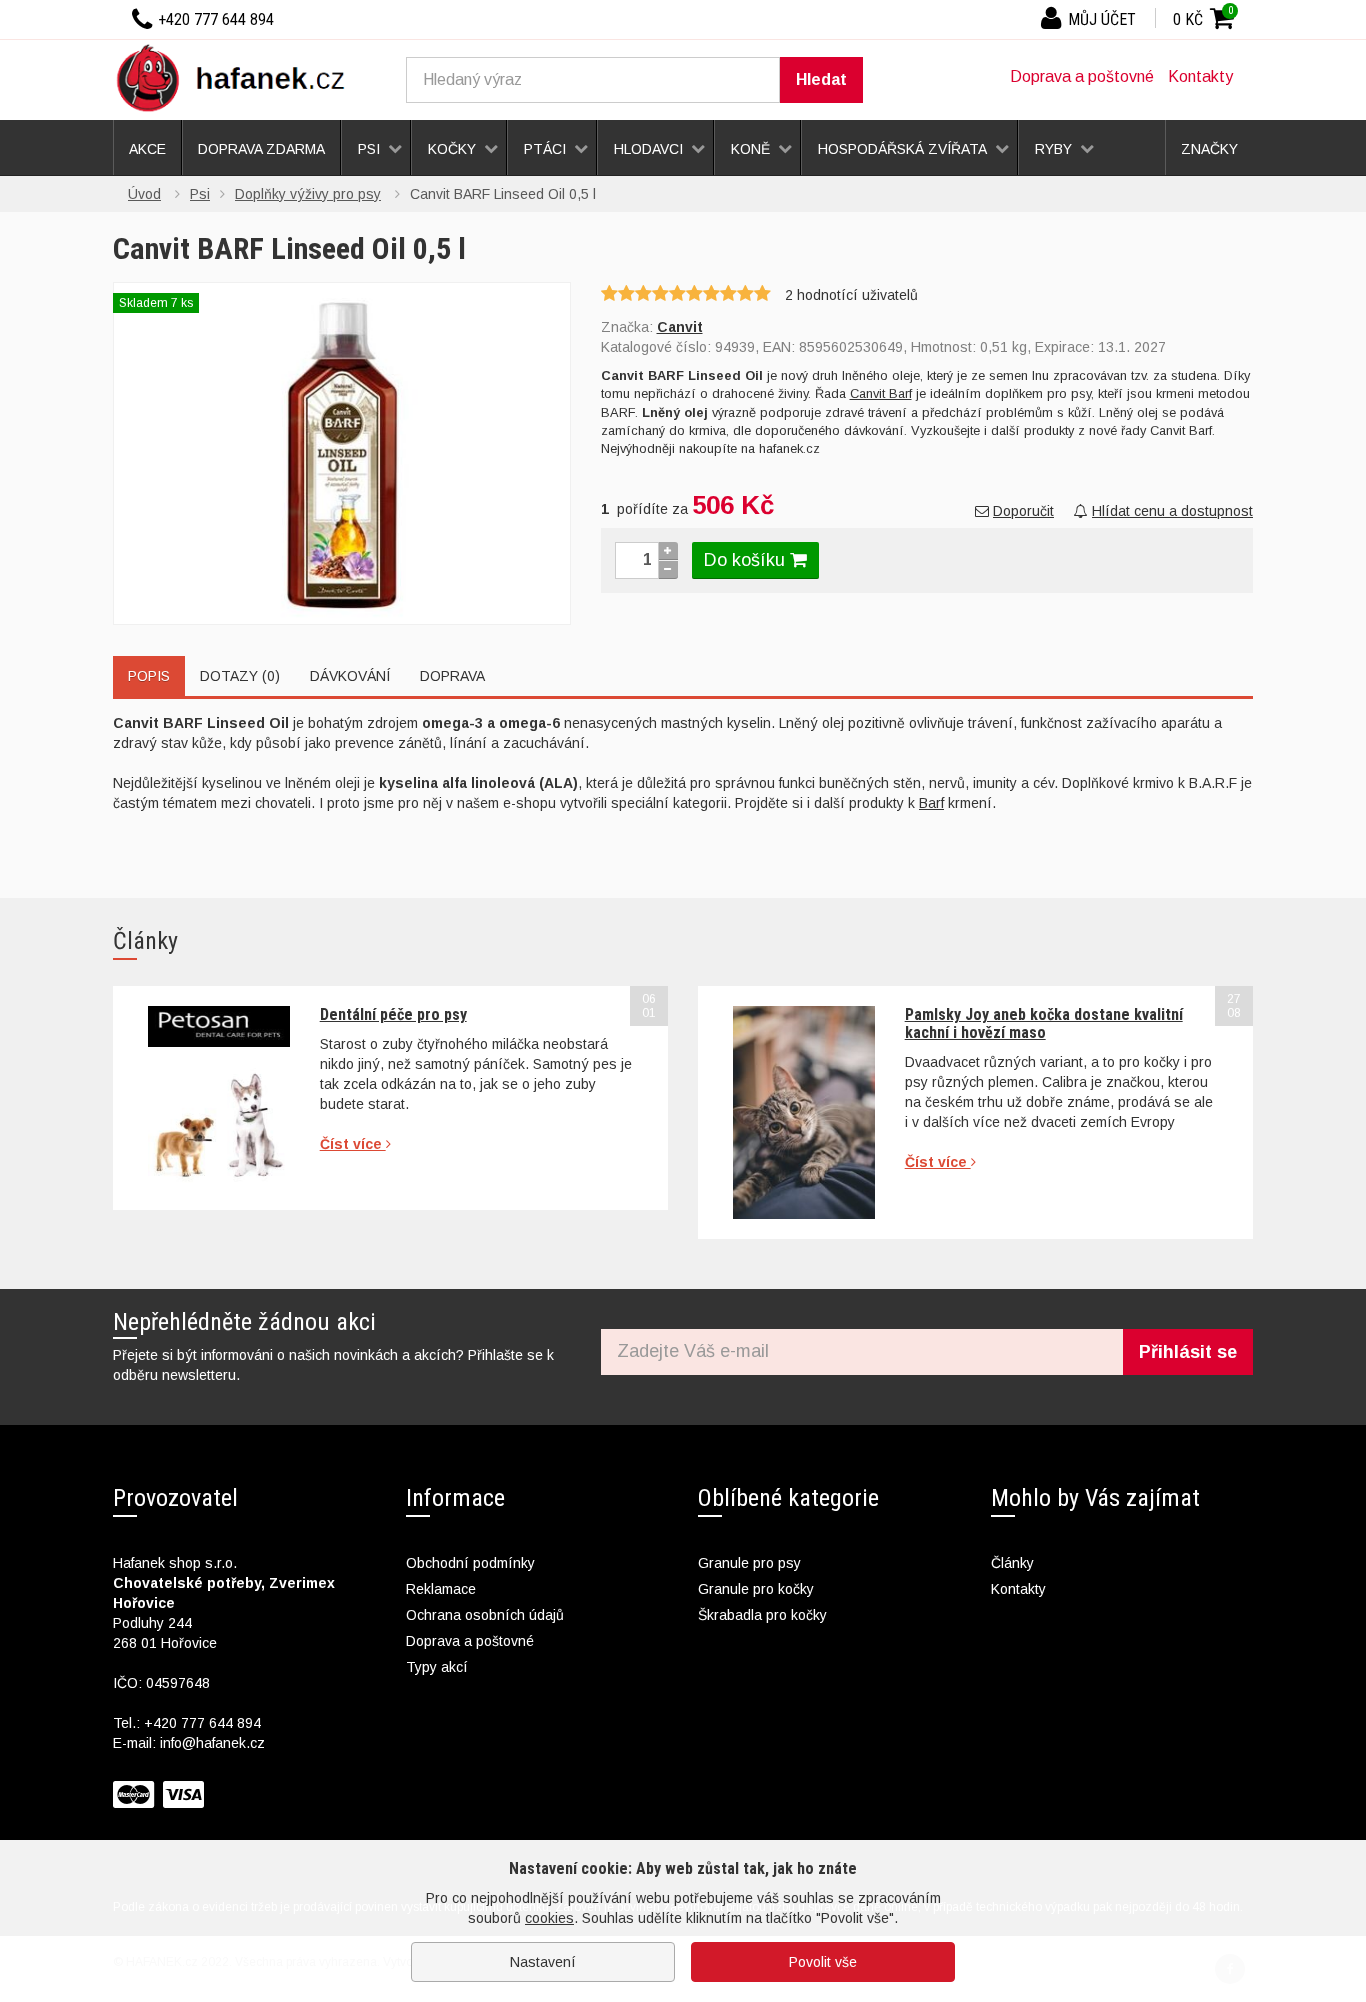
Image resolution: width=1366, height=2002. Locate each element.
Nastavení (543, 1962)
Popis (149, 676)
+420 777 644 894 (202, 1723)
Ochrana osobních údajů (485, 1615)
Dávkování (350, 676)
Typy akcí (437, 1667)
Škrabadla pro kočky (762, 1615)
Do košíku (747, 560)
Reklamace (441, 1589)
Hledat (821, 79)
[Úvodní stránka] (238, 77)
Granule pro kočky (756, 1589)
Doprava (452, 676)
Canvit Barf (881, 393)
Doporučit (1023, 511)
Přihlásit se (1188, 1352)
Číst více (353, 1144)
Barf (931, 803)
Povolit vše (823, 1962)
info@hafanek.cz (212, 1743)
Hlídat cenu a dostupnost (1172, 511)
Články (1012, 1563)
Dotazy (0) (240, 676)
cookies (549, 1918)
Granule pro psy (749, 1563)
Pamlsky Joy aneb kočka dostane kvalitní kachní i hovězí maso (1044, 1023)
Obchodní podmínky (470, 1563)
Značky (1209, 149)
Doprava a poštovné (1082, 76)
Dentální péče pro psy (393, 1014)
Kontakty (1200, 76)
